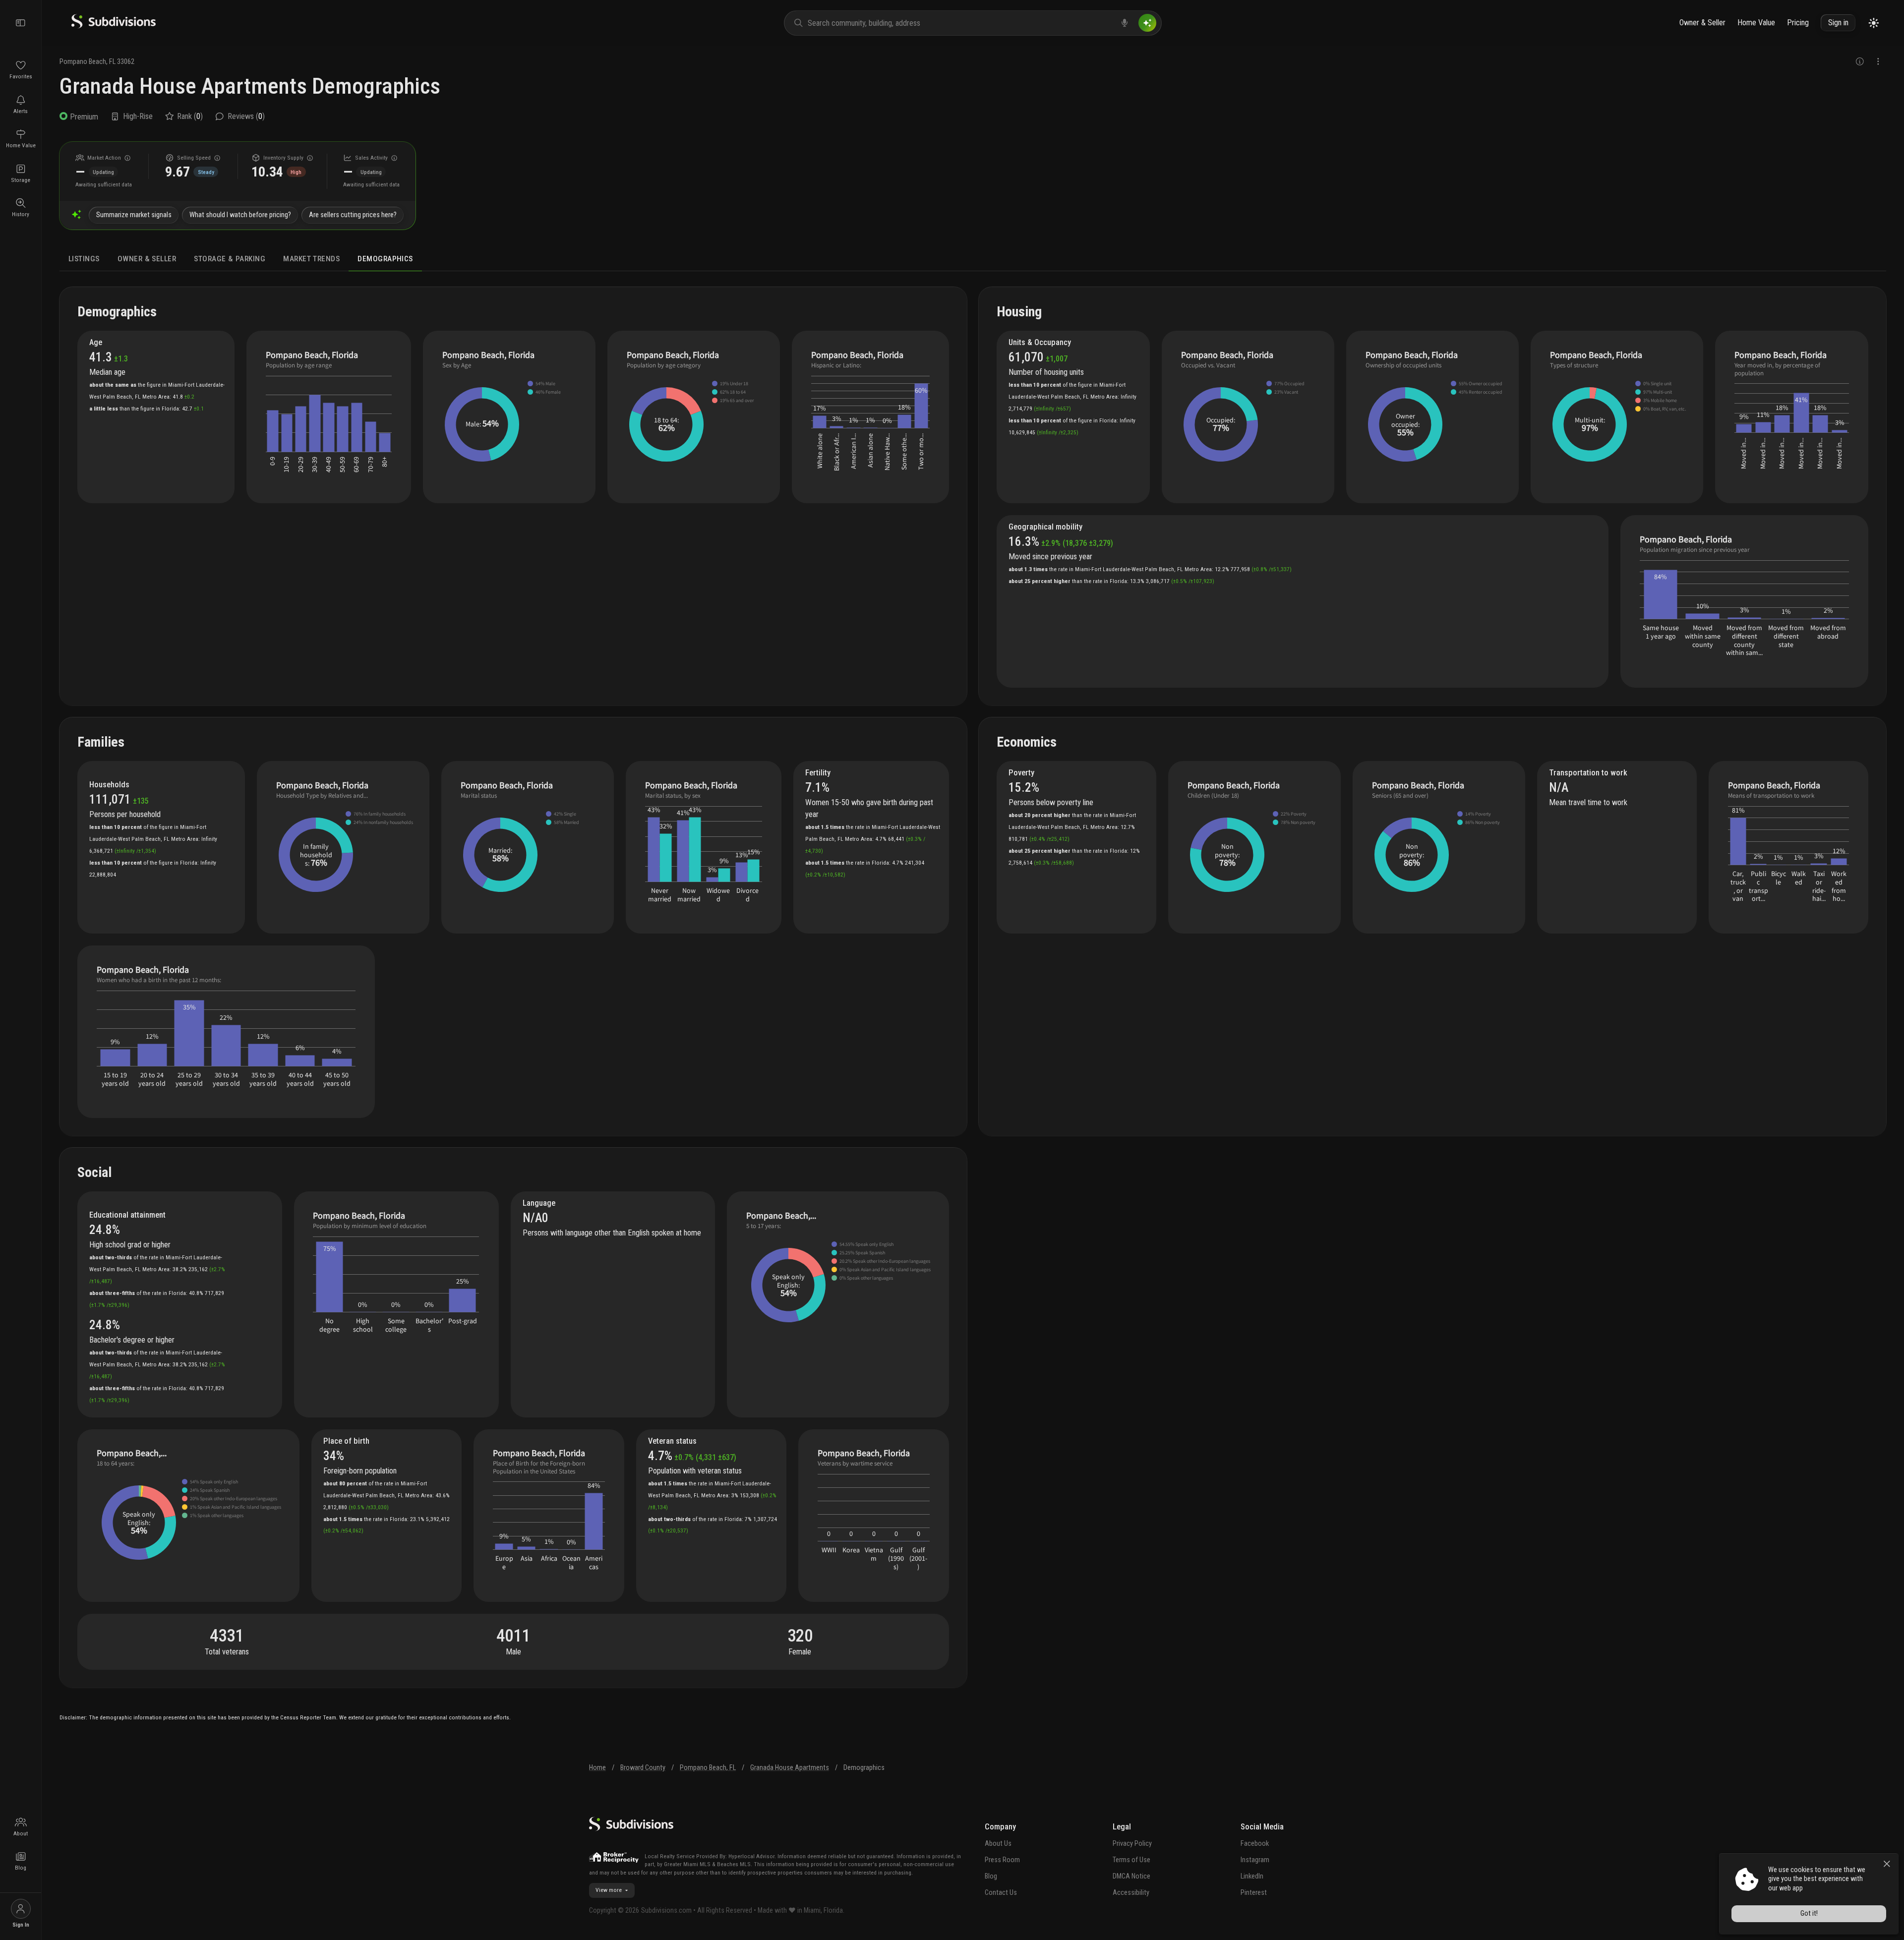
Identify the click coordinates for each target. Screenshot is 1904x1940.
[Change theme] (1874, 23)
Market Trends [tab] (311, 259)
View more (609, 1890)
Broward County (643, 1768)
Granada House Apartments (790, 1768)
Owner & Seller (1702, 23)
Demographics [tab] (385, 259)
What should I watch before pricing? (240, 215)
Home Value (1756, 23)
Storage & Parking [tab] (230, 259)
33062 (126, 62)
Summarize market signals (134, 215)
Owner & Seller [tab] (147, 259)
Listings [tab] (84, 259)
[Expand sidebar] (21, 23)
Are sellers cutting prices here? (353, 215)
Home (597, 1768)
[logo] (114, 26)
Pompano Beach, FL (708, 1768)
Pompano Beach (83, 62)
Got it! (1809, 1913)
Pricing (1798, 23)
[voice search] (1125, 23)
